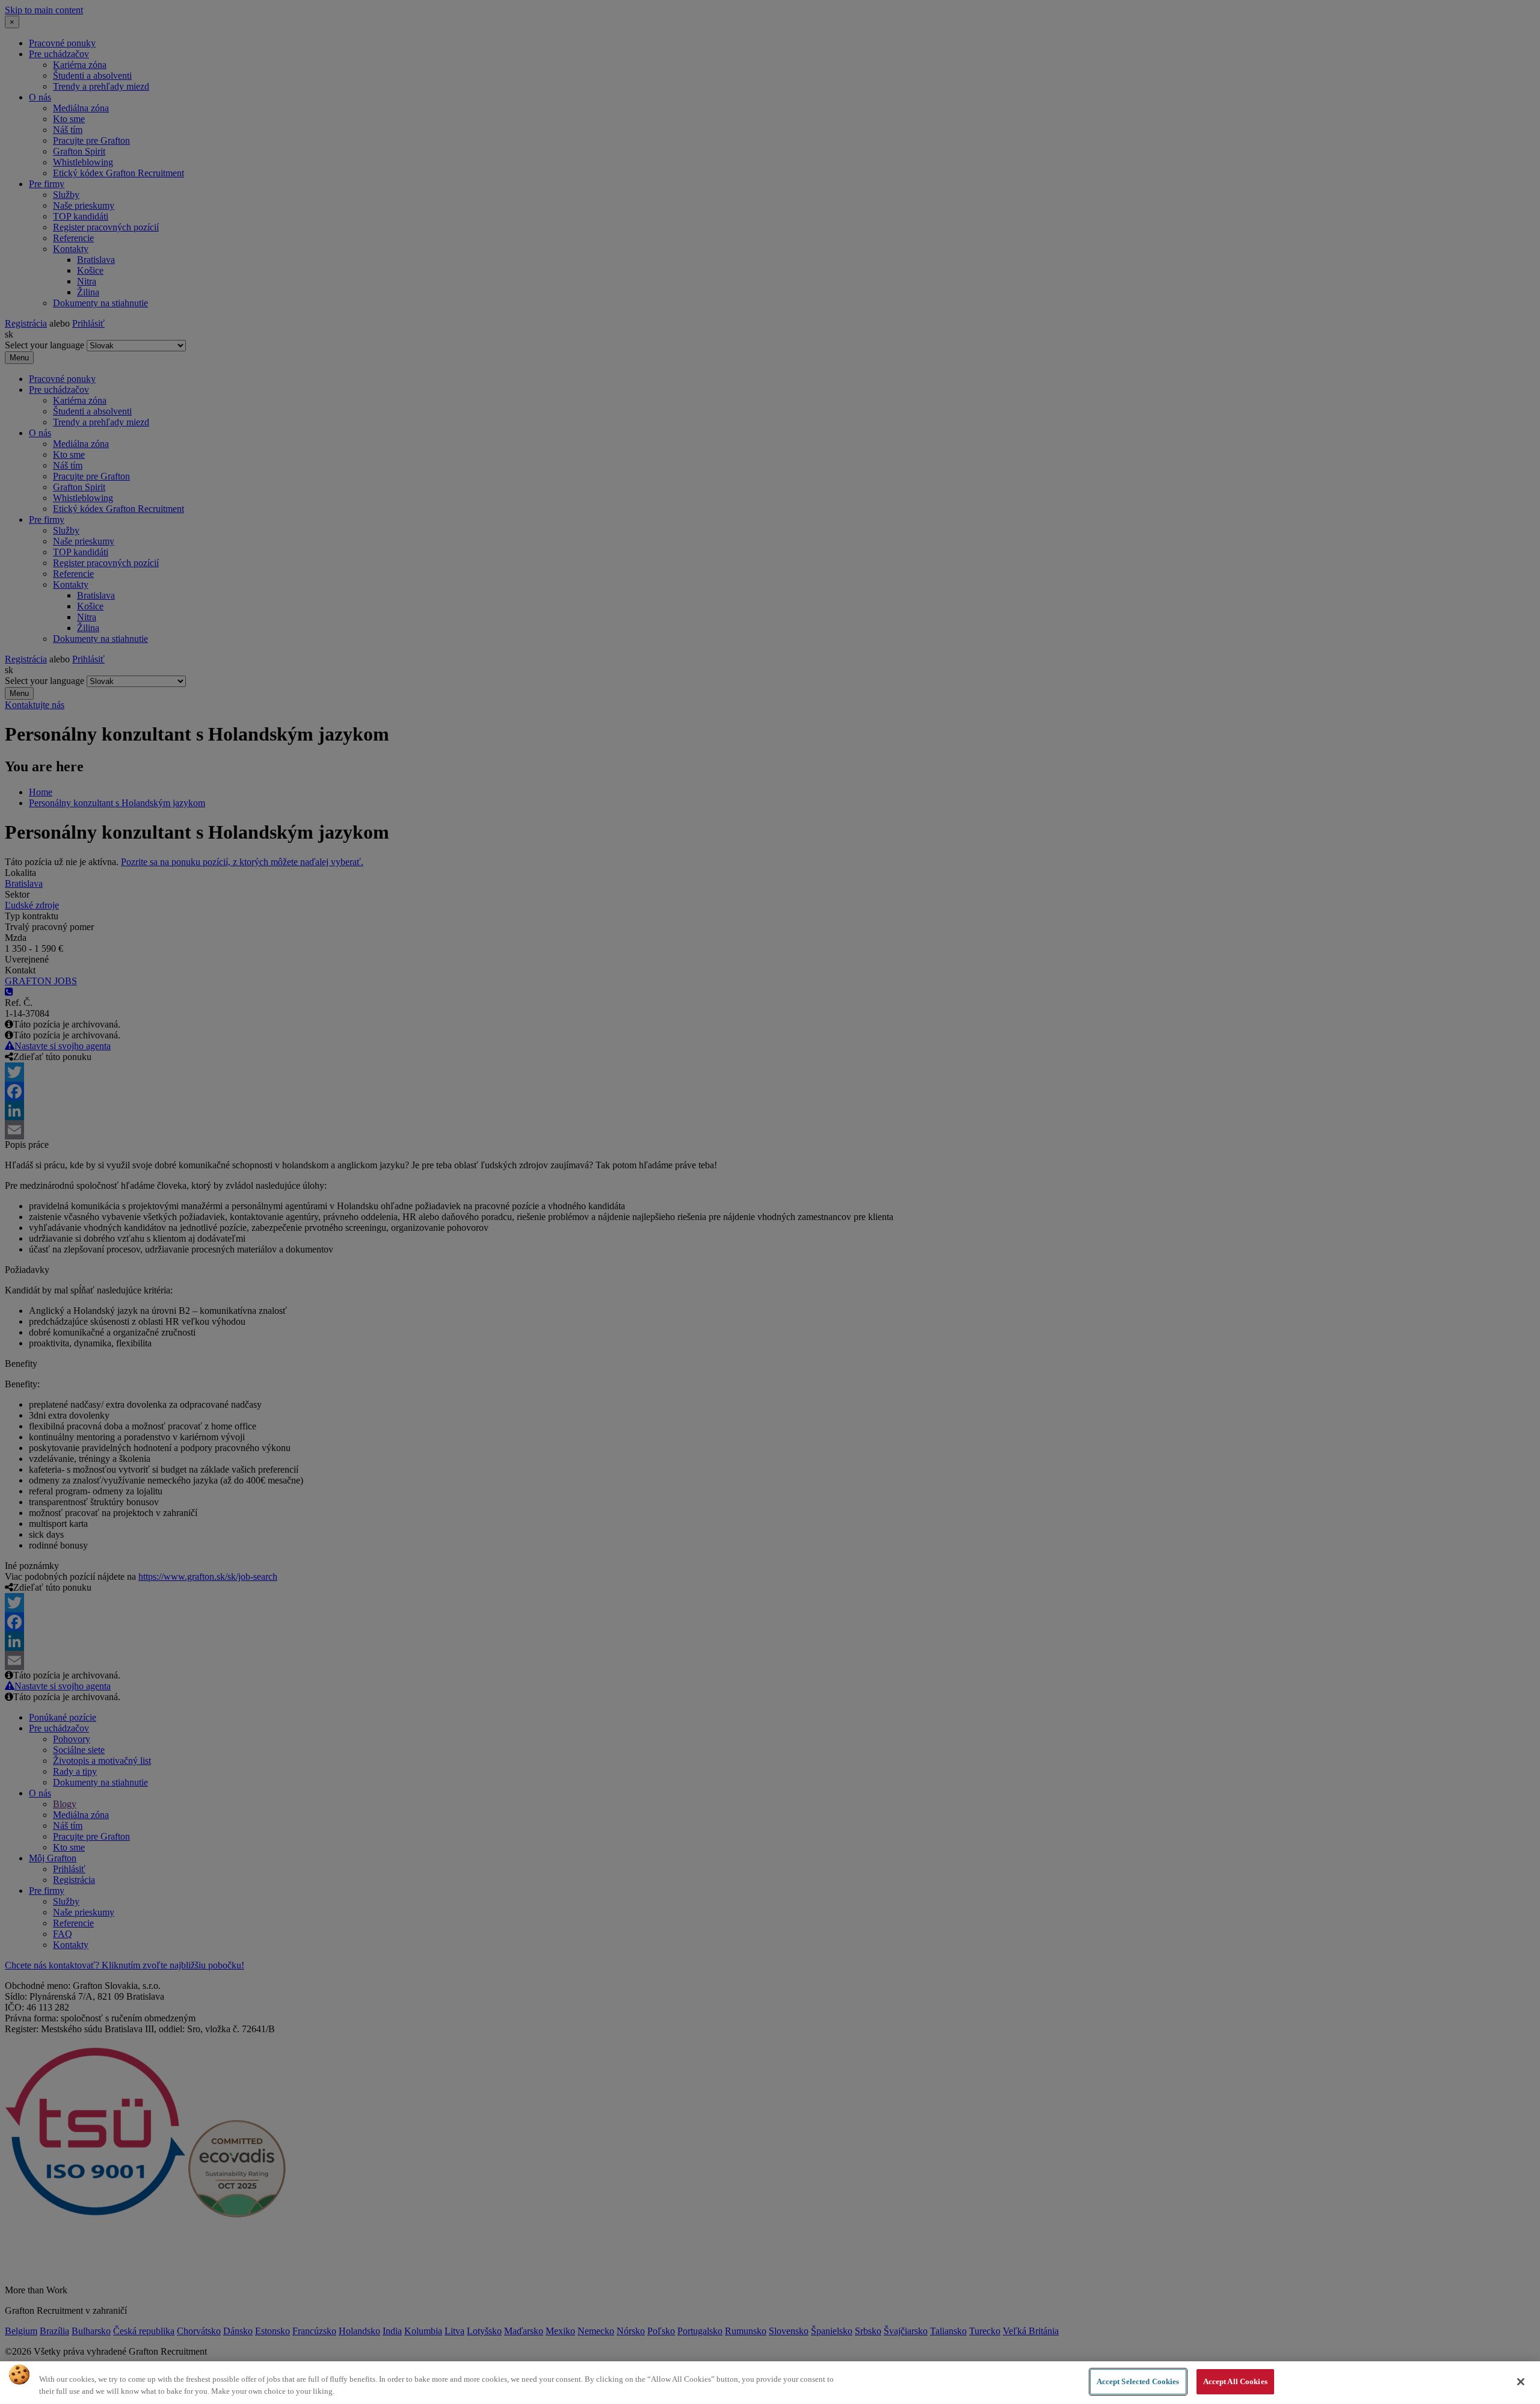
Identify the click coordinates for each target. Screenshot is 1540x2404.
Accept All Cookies (1235, 2381)
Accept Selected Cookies (1138, 2381)
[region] (770, 2383)
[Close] (1521, 2382)
